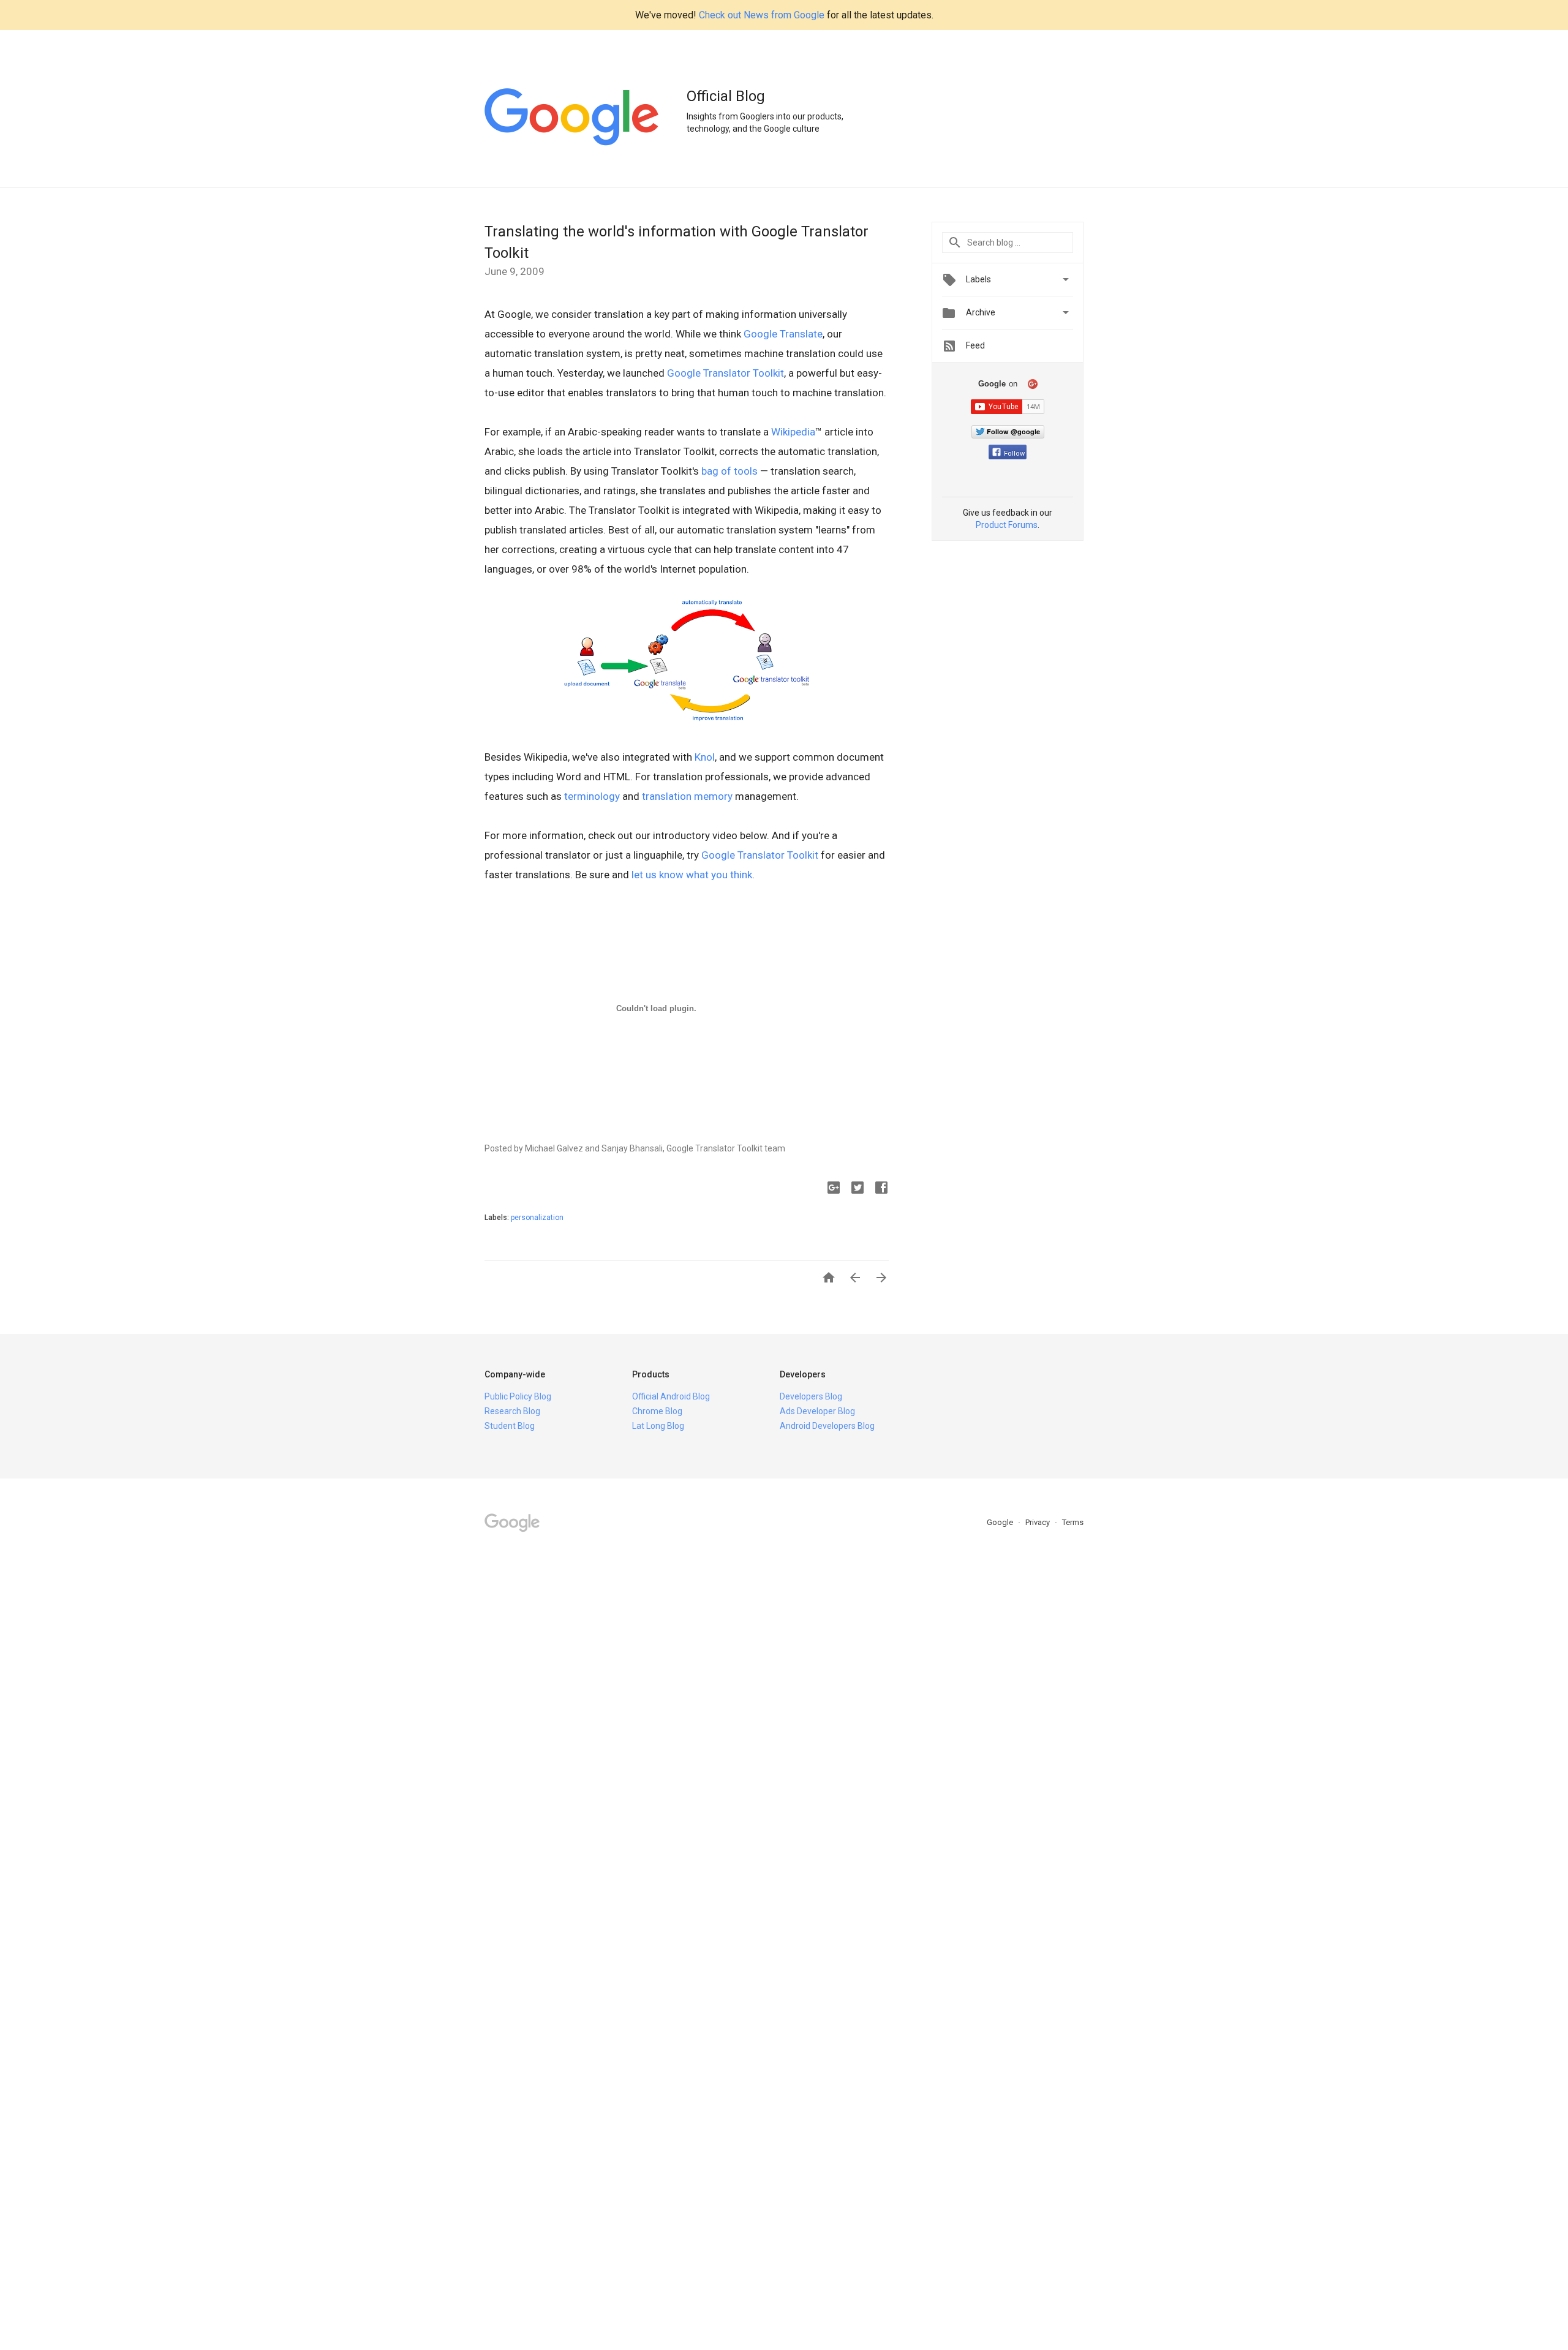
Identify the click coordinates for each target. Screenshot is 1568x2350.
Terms (1073, 1522)
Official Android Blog (671, 1396)
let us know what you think (692, 875)
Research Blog (512, 1411)
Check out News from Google (762, 15)
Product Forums (1007, 525)
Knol (705, 757)
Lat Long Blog (658, 1426)
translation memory (687, 796)
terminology (592, 796)
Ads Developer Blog (817, 1411)
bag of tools (729, 471)
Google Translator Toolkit (726, 373)
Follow (1014, 454)
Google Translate (783, 334)
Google (1001, 1522)
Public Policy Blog (518, 1396)
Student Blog (510, 1426)
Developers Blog (811, 1396)
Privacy (1038, 1522)
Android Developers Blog (827, 1426)
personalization (537, 1218)
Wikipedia (793, 432)
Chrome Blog (657, 1411)
